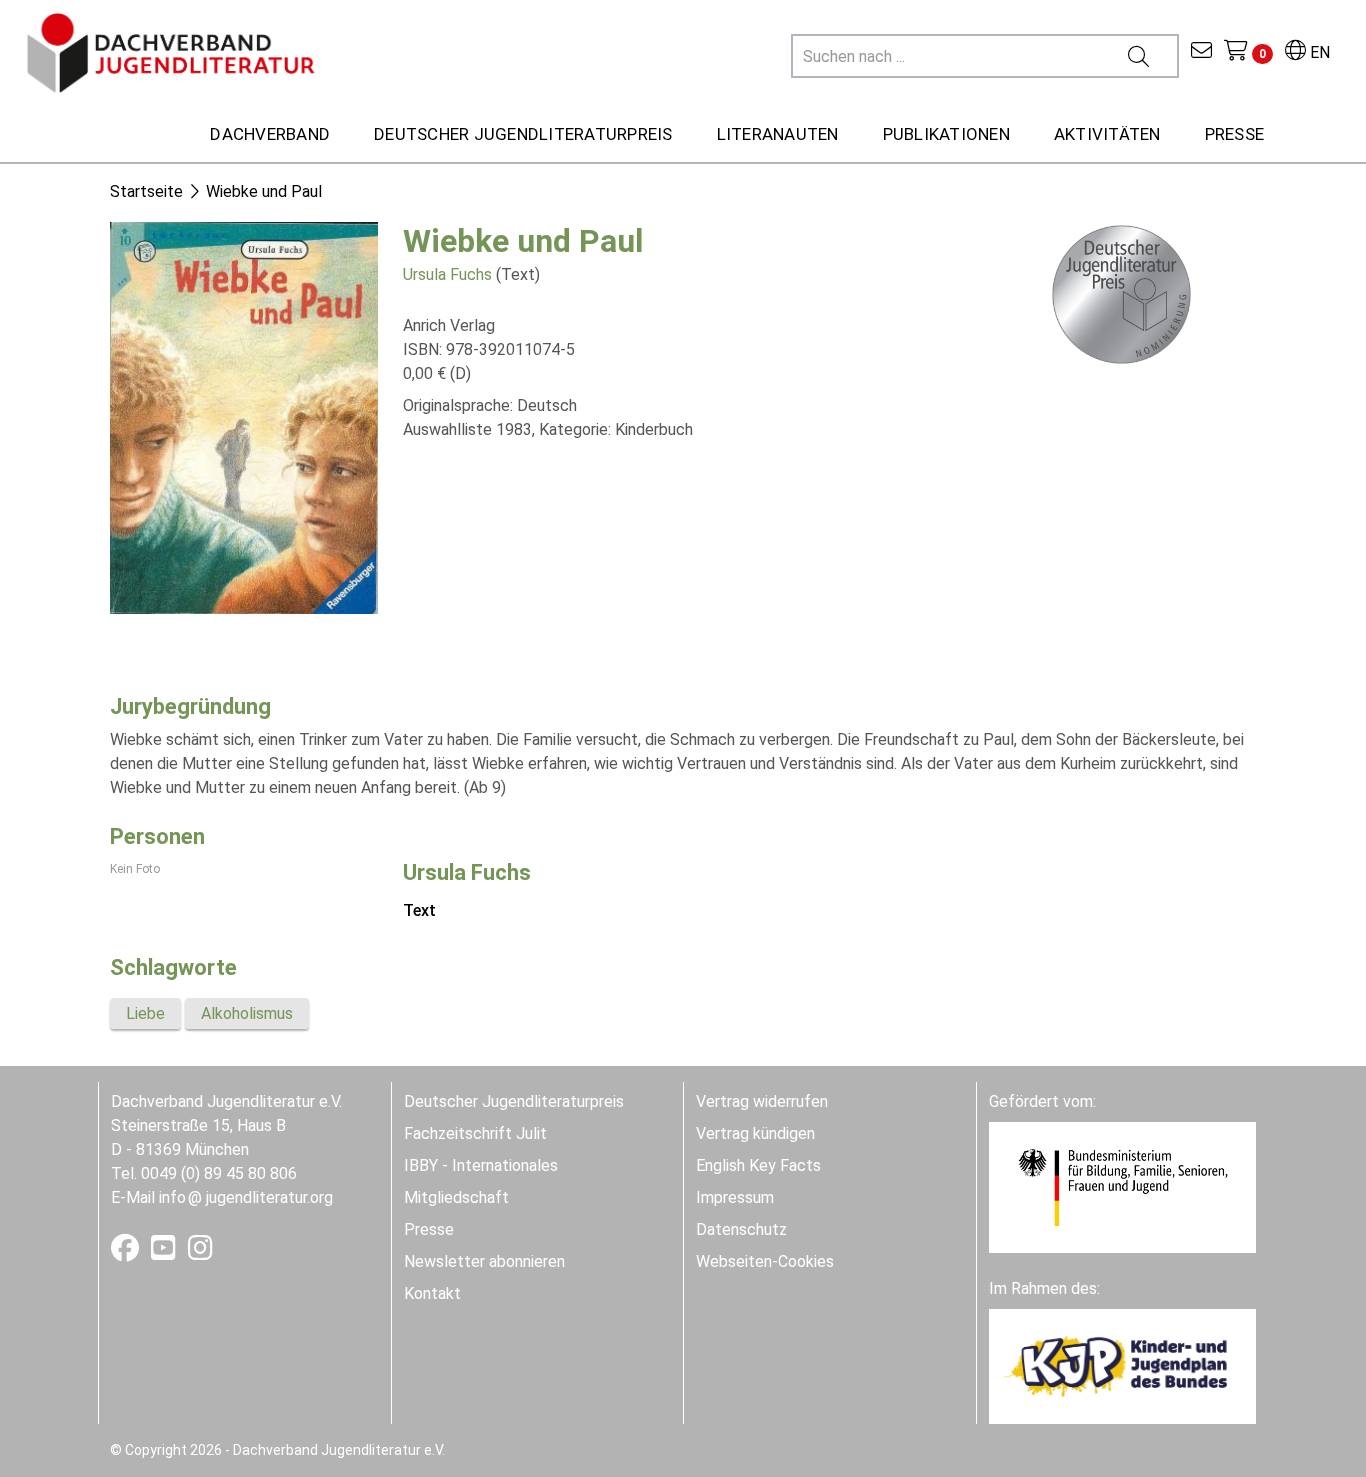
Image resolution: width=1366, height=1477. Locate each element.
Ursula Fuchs (447, 274)
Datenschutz (741, 1229)
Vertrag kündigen (755, 1133)
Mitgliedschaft (456, 1197)
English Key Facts (758, 1165)
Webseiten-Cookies (765, 1261)
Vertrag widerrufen (762, 1101)
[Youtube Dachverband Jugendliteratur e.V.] (165, 1252)
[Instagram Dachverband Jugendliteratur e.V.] (200, 1252)
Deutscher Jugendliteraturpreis (514, 1101)
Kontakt (432, 1293)
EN (1318, 52)
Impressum (735, 1197)
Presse (429, 1229)
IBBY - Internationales (481, 1165)
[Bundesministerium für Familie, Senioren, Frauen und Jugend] (1122, 1186)
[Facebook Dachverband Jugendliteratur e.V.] (127, 1252)
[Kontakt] (1201, 52)
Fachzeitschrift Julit (475, 1133)
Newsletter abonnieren (484, 1261)
